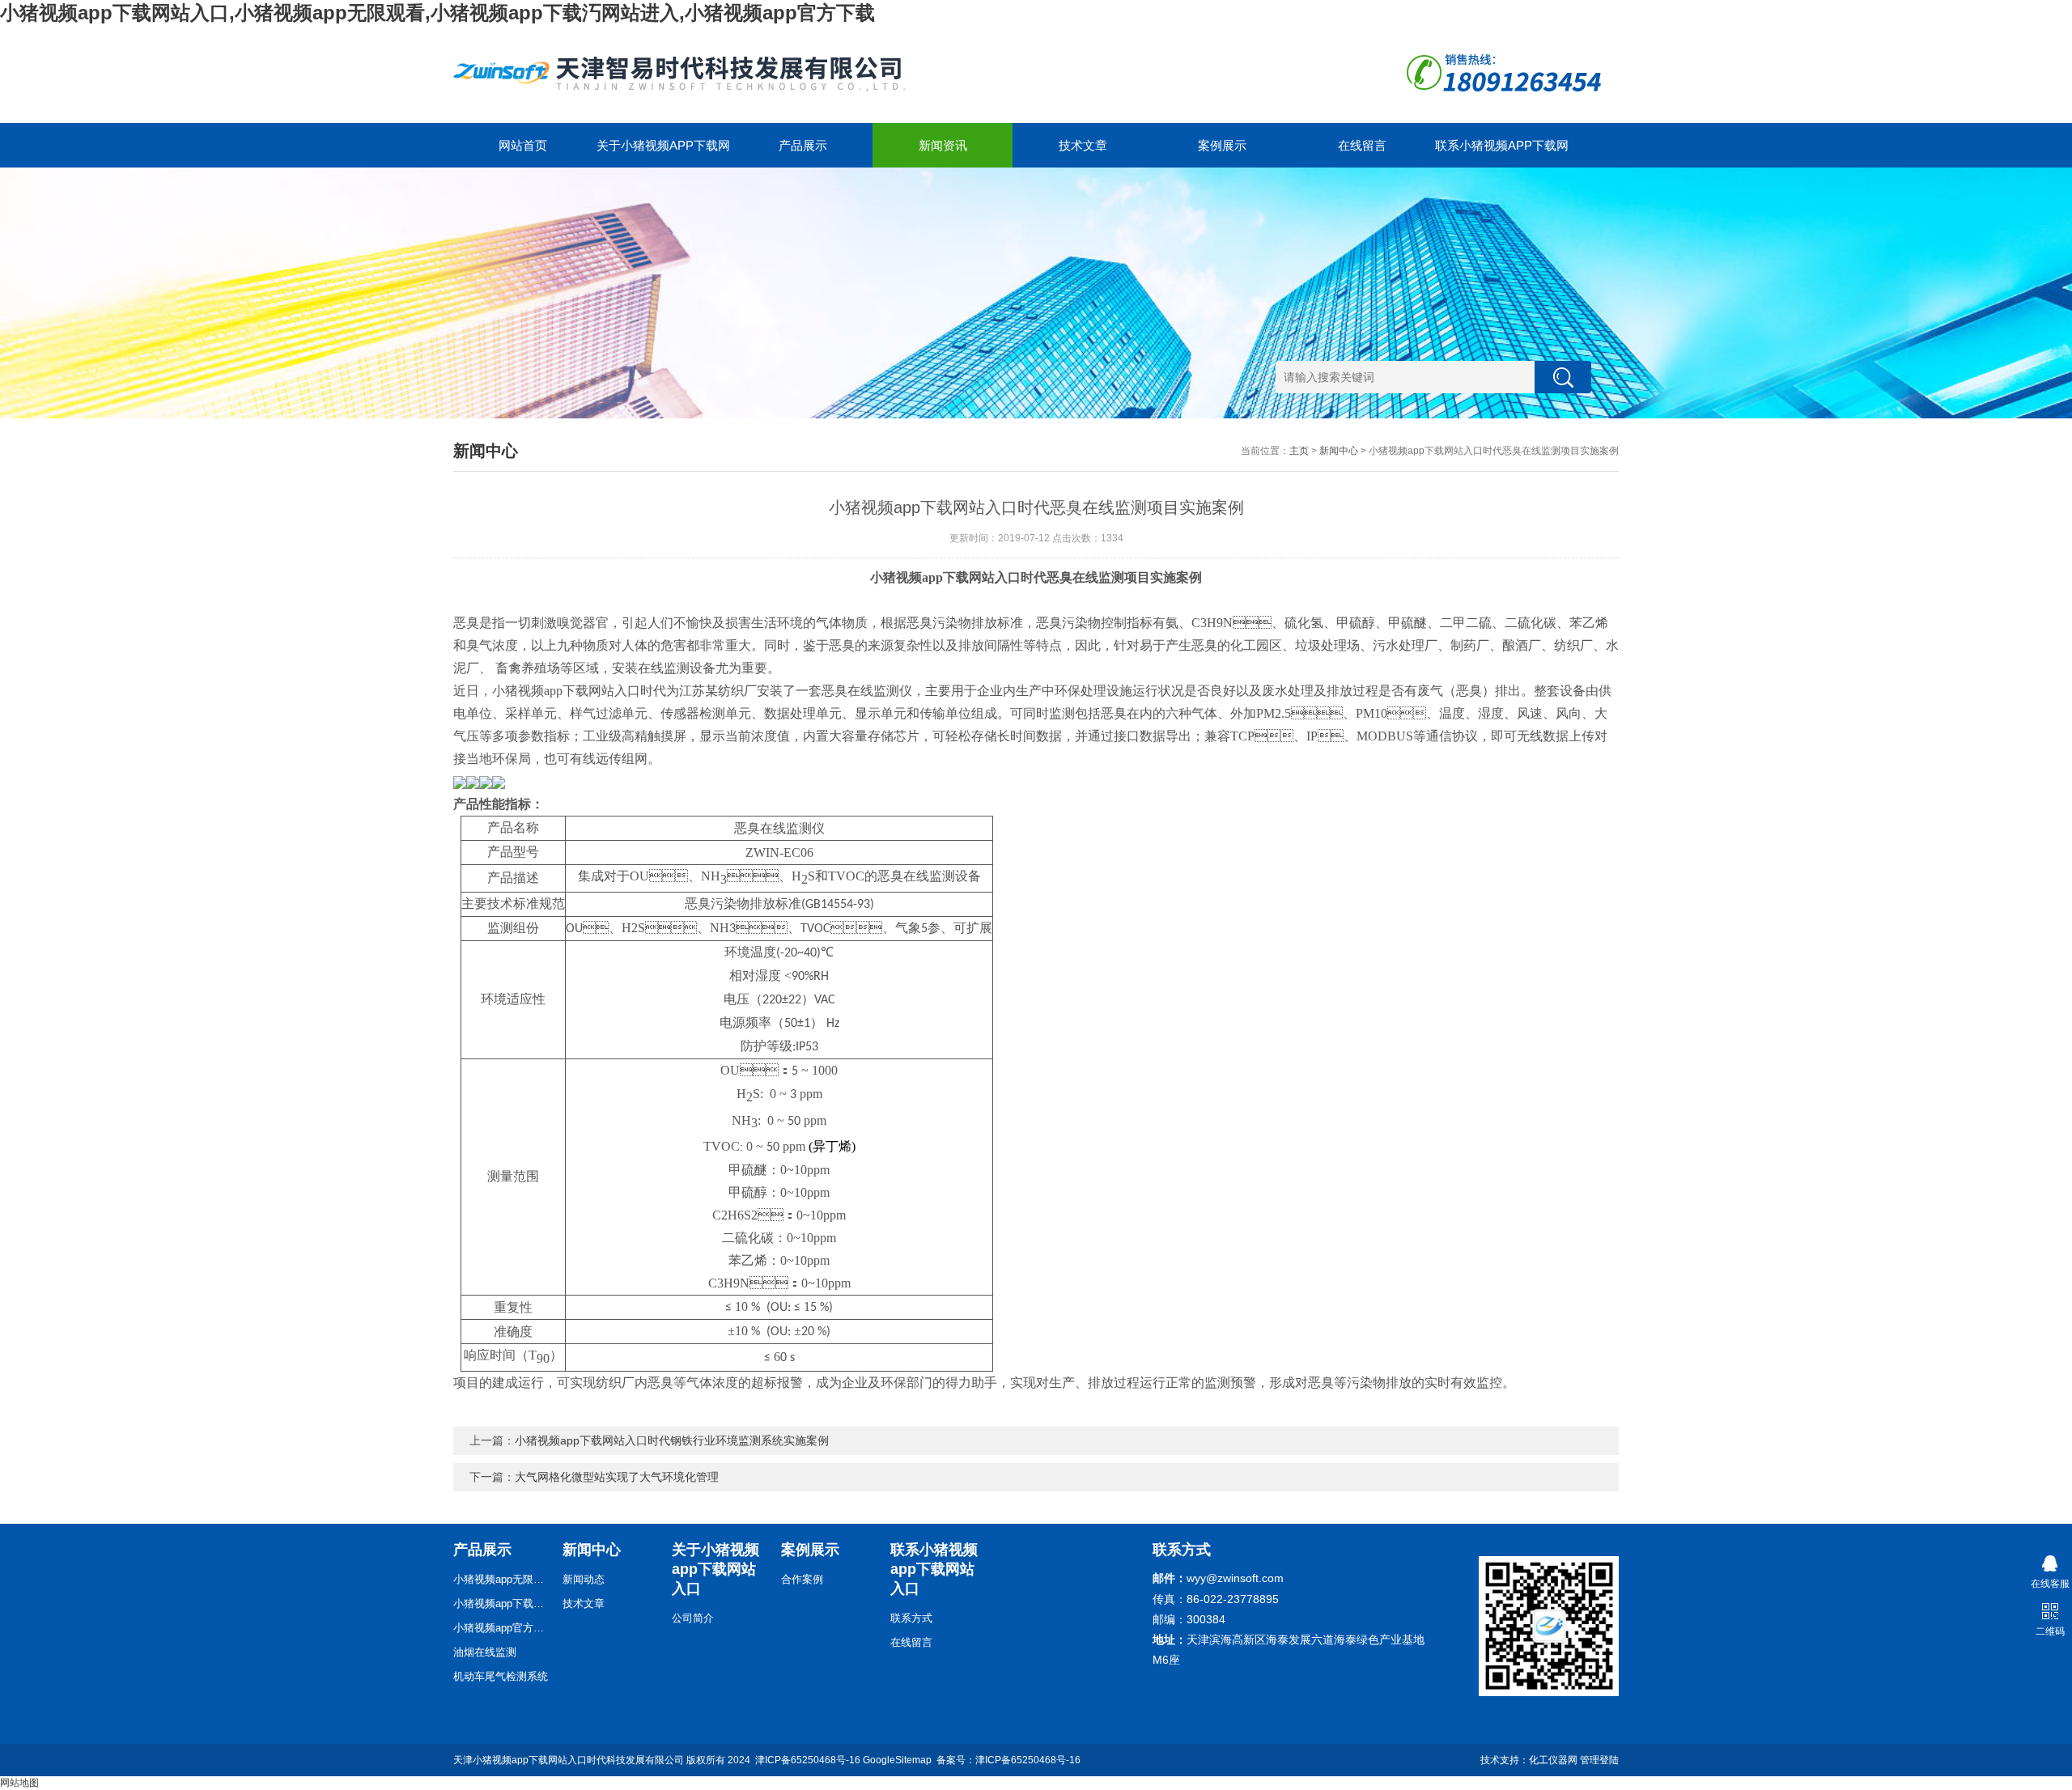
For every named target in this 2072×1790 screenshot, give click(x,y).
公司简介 (693, 1618)
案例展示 (1222, 145)
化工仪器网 (1553, 1760)
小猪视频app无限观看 (502, 1579)
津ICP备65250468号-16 (808, 1760)
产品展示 (803, 145)
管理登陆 (1599, 1760)
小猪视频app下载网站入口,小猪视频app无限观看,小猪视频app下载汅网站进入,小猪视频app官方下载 (437, 13)
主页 (1299, 451)
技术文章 (1083, 145)
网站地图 (19, 1783)
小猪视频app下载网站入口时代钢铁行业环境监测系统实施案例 (672, 1440)
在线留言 (1362, 145)
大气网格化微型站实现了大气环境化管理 (617, 1477)
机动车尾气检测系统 (501, 1676)
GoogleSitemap (897, 1760)
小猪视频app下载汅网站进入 (502, 1603)
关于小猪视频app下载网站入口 (663, 153)
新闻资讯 (943, 145)
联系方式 (911, 1618)
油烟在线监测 (485, 1652)
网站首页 (523, 145)
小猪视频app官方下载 (502, 1628)
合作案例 (802, 1579)
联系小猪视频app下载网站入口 (1502, 153)
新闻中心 (1339, 451)
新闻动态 (584, 1579)
